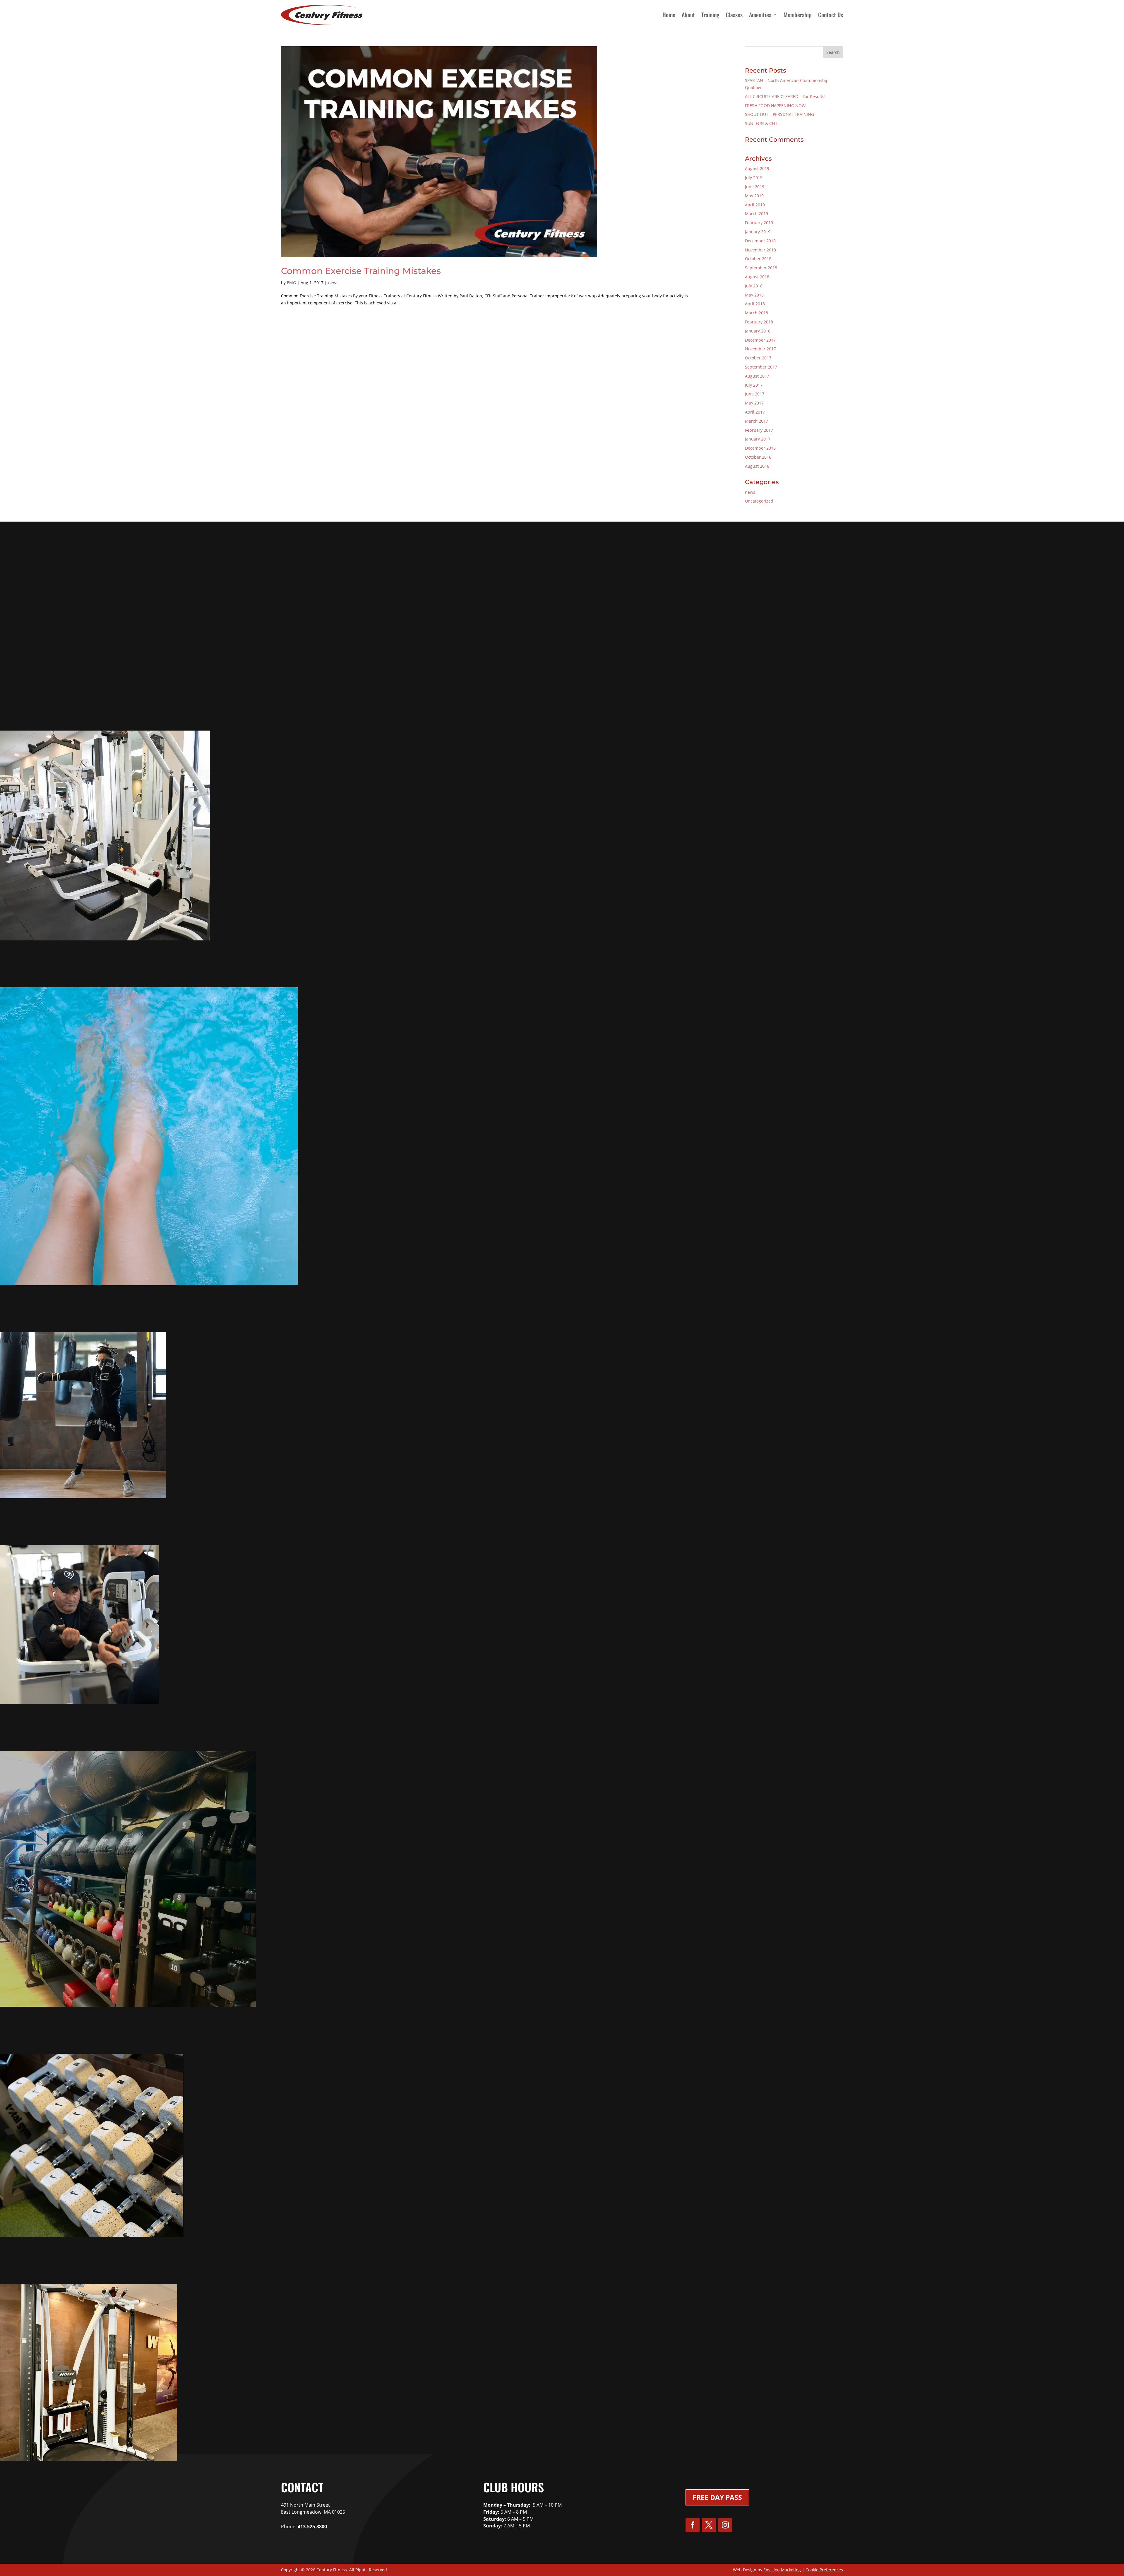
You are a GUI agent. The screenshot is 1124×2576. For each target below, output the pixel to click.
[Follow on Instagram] (725, 2525)
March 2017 (757, 421)
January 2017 (758, 439)
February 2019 (759, 223)
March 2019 (757, 214)
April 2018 (755, 304)
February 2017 (759, 430)
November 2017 (760, 349)
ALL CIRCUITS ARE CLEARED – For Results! (785, 96)
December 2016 (760, 448)
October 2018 (758, 259)
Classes (734, 15)
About (688, 15)
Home (669, 15)
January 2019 (758, 232)
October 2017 (758, 358)
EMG (291, 283)
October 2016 (758, 457)
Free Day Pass (717, 2497)
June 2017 (755, 394)
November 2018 (760, 250)
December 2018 (760, 241)
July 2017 (754, 385)
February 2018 (759, 322)
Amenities (760, 15)
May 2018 (754, 295)
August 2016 (757, 466)
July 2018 (754, 286)
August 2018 (757, 277)
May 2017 (754, 403)
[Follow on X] (709, 2525)
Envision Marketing (782, 2570)
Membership (798, 15)
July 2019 (754, 178)
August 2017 (757, 376)
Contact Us (831, 15)
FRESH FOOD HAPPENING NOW (775, 106)
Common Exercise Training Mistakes (361, 271)
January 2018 (758, 331)
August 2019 (757, 168)
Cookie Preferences (824, 2570)
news (333, 283)
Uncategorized (759, 501)
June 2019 (755, 187)
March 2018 (757, 313)
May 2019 (754, 196)
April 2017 (755, 412)
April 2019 (755, 205)
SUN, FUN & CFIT (761, 123)
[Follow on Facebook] (693, 2525)
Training (710, 15)
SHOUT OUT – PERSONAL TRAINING (779, 114)
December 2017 (760, 340)
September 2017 (761, 367)
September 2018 (761, 268)
